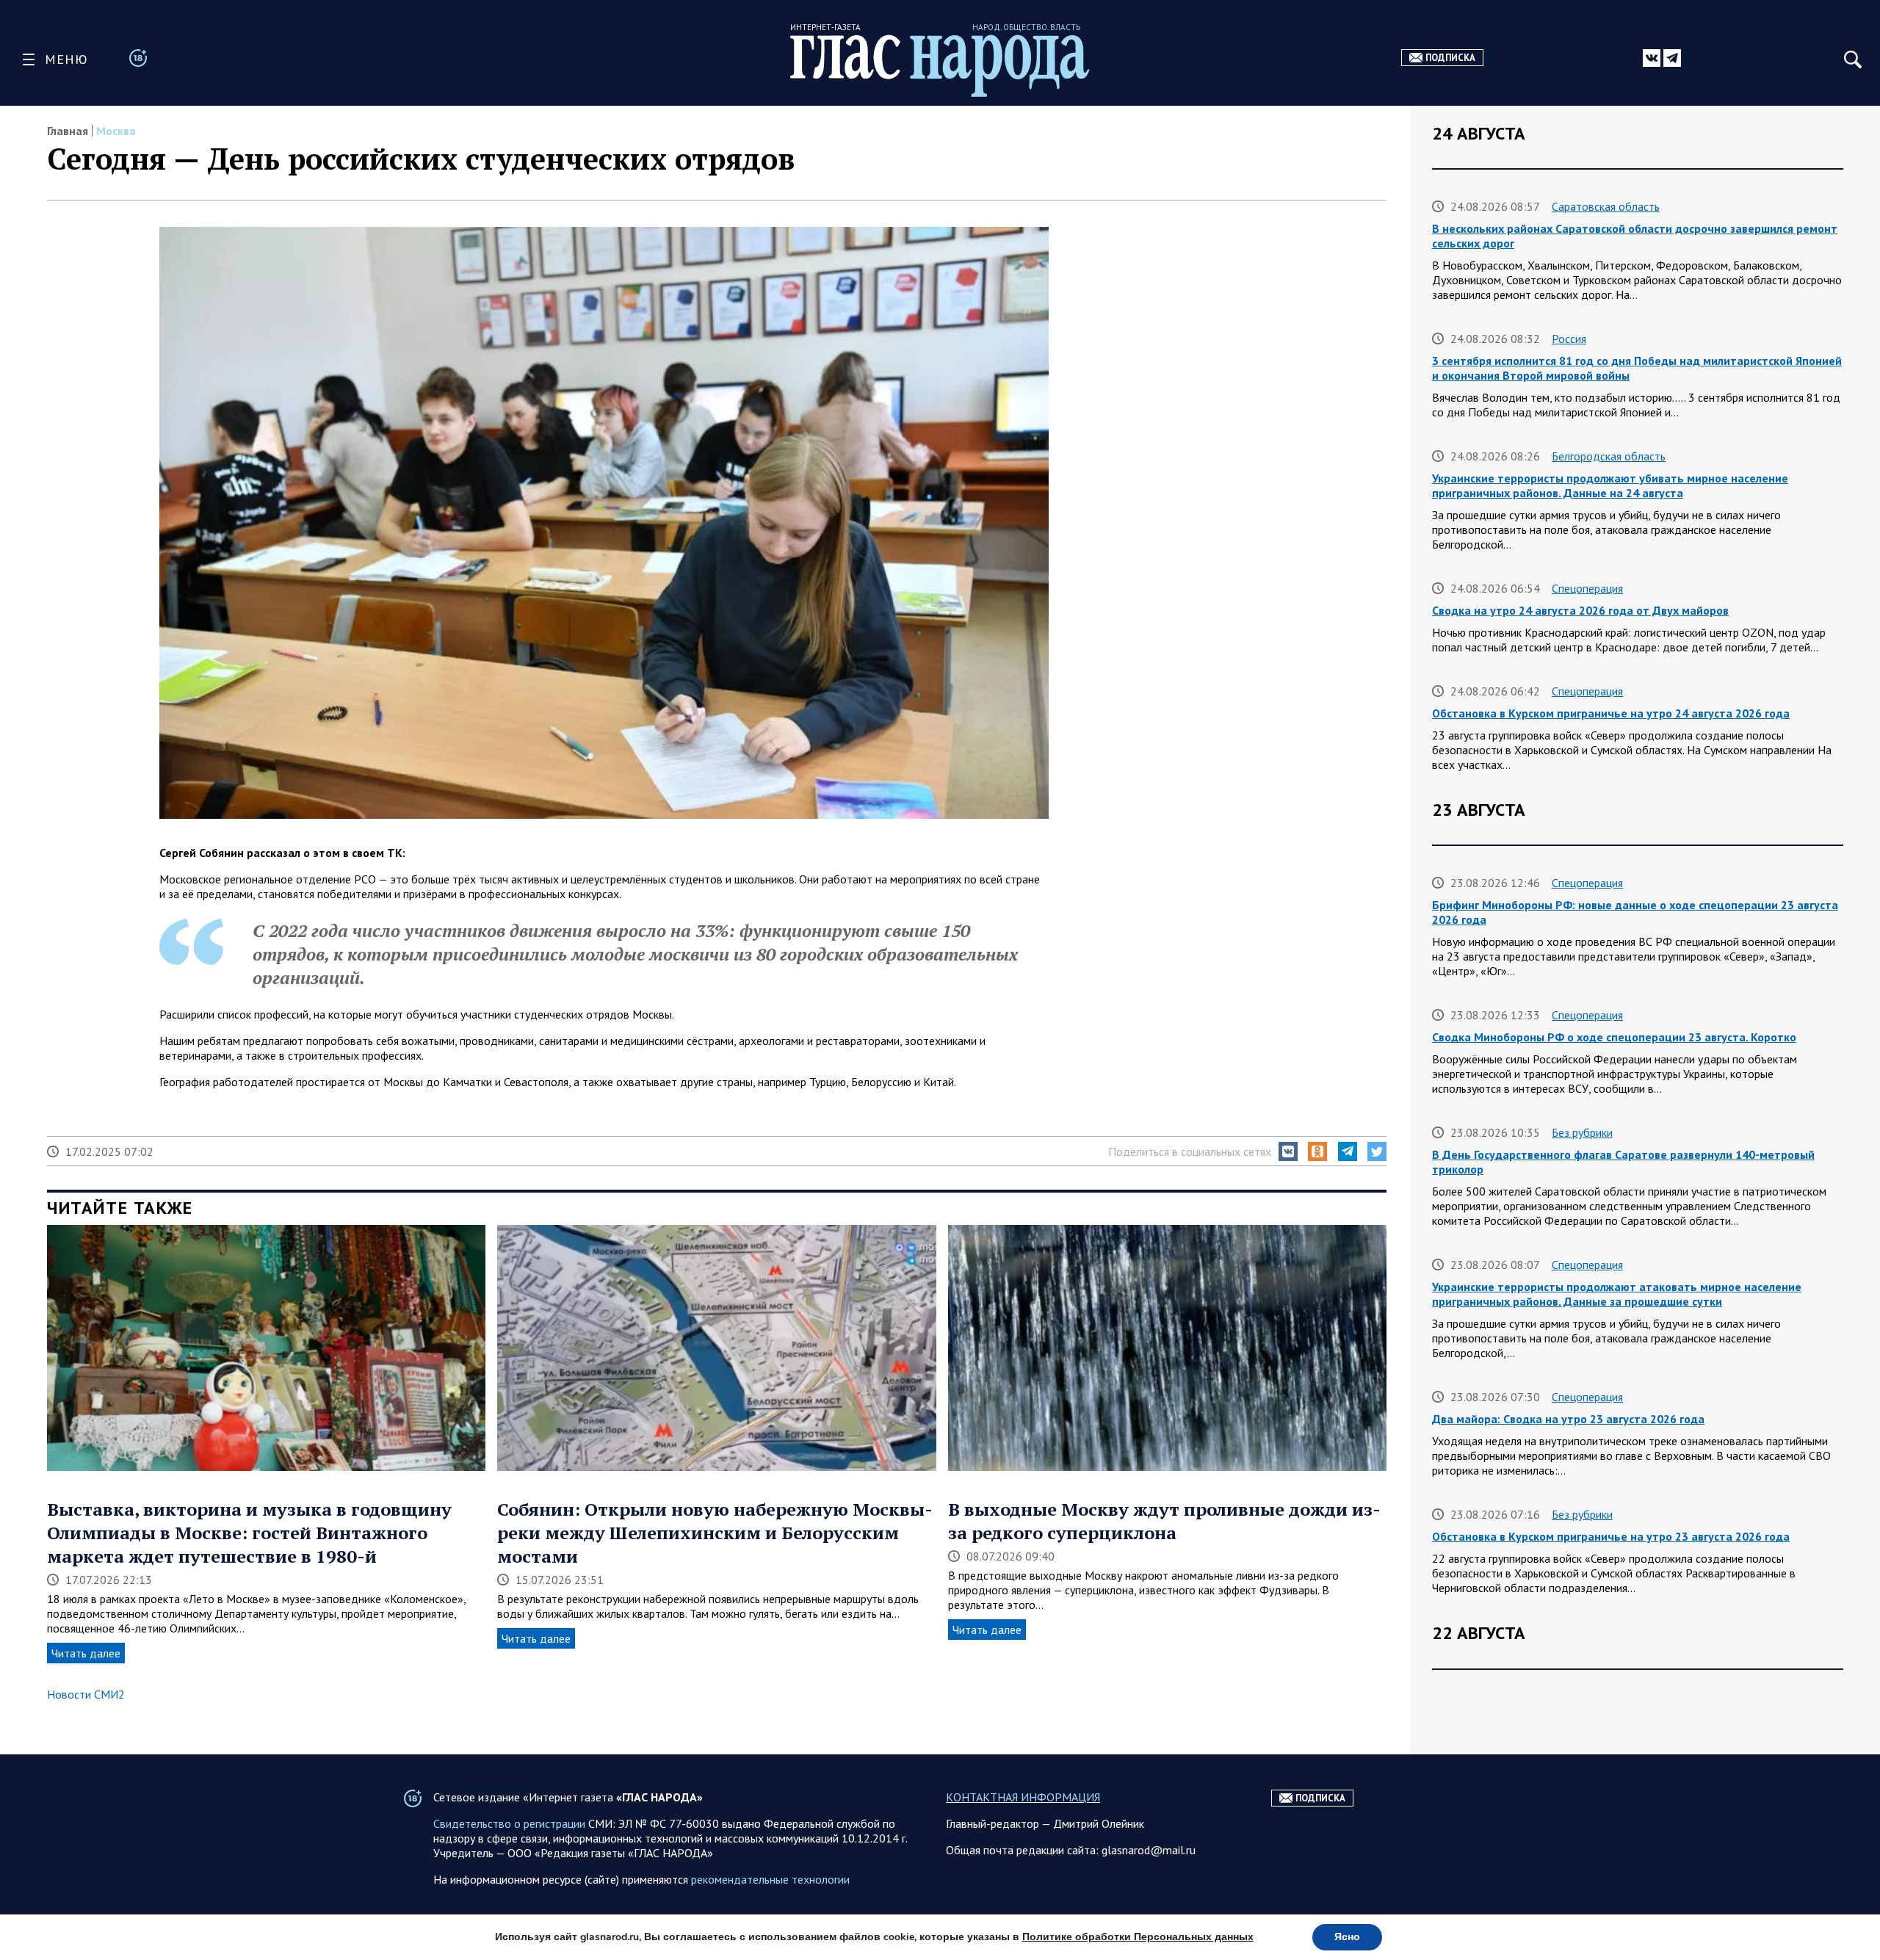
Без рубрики (1582, 1132)
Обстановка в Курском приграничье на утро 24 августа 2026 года (1611, 713)
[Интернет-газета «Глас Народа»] (940, 66)
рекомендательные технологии (770, 1879)
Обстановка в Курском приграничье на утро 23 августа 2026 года (1611, 1536)
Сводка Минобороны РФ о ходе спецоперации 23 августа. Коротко (1614, 1037)
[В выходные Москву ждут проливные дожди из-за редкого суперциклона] (1167, 1350)
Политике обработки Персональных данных (1138, 1937)
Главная (68, 131)
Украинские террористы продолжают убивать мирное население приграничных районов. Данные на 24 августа (1610, 485)
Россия (1569, 339)
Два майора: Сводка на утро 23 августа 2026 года (1568, 1419)
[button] (1288, 1151)
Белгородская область (1609, 456)
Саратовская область (1606, 206)
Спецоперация (1587, 588)
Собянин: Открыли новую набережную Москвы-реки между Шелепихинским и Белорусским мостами (715, 1533)
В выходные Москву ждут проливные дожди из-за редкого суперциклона (1164, 1521)
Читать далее (86, 1653)
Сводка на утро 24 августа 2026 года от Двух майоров (1580, 610)
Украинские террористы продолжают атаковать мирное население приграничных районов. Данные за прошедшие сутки (1617, 1294)
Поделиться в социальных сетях (1190, 1151)
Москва (116, 131)
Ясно (1347, 1937)
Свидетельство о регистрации (509, 1823)
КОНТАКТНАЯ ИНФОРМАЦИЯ (1023, 1797)
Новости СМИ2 (86, 1694)
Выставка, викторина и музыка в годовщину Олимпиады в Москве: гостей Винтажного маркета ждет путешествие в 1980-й (249, 1533)
